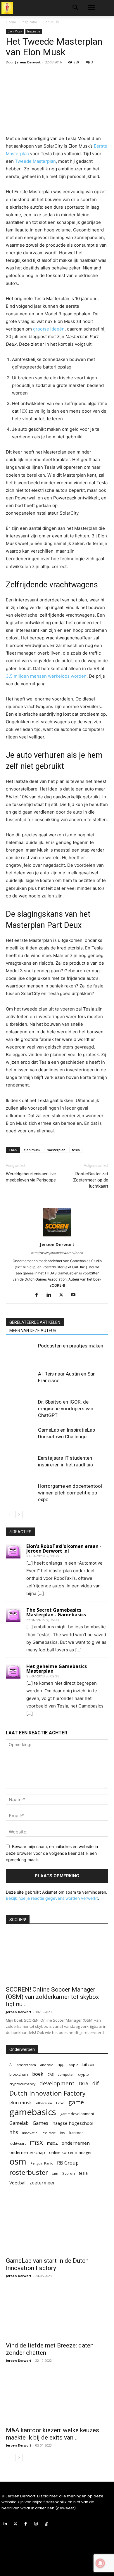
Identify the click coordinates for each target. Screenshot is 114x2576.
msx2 (52, 2143)
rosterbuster (29, 2172)
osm (18, 2161)
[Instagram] (36, 2524)
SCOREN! (18, 1920)
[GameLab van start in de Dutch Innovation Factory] (57, 2228)
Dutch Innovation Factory (47, 2093)
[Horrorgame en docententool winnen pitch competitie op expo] (20, 1493)
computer (66, 2074)
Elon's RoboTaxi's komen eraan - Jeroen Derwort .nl (64, 1549)
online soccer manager (70, 2152)
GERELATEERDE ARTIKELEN (35, 1322)
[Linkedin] (51, 1295)
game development (77, 2114)
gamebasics (33, 2112)
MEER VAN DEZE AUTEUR (33, 1331)
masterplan (56, 1150)
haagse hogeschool (73, 2123)
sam (55, 2174)
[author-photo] (57, 1236)
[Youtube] (76, 1295)
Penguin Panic (42, 2163)
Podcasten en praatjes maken (71, 1346)
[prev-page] (9, 1514)
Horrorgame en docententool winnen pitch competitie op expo (70, 1493)
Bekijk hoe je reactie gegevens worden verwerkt (52, 1898)
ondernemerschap (27, 2152)
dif (96, 2083)
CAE (50, 2074)
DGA (83, 2084)
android (47, 2065)
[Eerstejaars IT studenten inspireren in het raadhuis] (20, 1465)
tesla (76, 1150)
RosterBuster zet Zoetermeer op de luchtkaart (91, 1180)
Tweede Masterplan (35, 161)
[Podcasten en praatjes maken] (20, 1353)
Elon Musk (51, 22)
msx (36, 2142)
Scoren (69, 2173)
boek (38, 2074)
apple (74, 2065)
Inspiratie (29, 22)
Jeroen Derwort (28, 62)
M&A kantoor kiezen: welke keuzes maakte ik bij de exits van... (52, 2434)
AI (11, 2065)
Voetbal (17, 2183)
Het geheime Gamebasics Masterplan (57, 1669)
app (61, 2064)
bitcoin (89, 2064)
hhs (14, 2132)
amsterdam (26, 2065)
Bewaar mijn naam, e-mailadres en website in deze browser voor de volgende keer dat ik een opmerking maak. (52, 1853)
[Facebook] (39, 1295)
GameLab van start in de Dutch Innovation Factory (47, 2264)
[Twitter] (63, 1295)
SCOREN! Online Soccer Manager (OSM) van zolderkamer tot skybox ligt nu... (52, 1997)
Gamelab (19, 2123)
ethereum (44, 2103)
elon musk (32, 1150)
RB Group (68, 2163)
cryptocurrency (22, 2084)
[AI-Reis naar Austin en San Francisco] (20, 1381)
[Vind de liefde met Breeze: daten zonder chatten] (57, 2313)
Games (40, 2123)
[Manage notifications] (100, 2563)
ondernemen (76, 2143)
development (57, 2083)
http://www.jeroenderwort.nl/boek (57, 1253)
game (76, 2102)
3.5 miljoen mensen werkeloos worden (46, 676)
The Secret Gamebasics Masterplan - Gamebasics (56, 1612)
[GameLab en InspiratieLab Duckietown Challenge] (20, 1437)
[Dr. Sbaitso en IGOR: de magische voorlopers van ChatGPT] (20, 1409)
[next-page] (19, 1514)
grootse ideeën (49, 329)
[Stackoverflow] (46, 2524)
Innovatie (30, 2133)
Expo (60, 2103)
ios (63, 2133)
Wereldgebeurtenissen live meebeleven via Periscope (31, 1177)
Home (11, 22)
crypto (83, 2074)
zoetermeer (42, 2183)
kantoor (76, 2133)
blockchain (19, 2074)
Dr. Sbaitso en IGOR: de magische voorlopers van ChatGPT (66, 1409)
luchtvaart (18, 2143)
